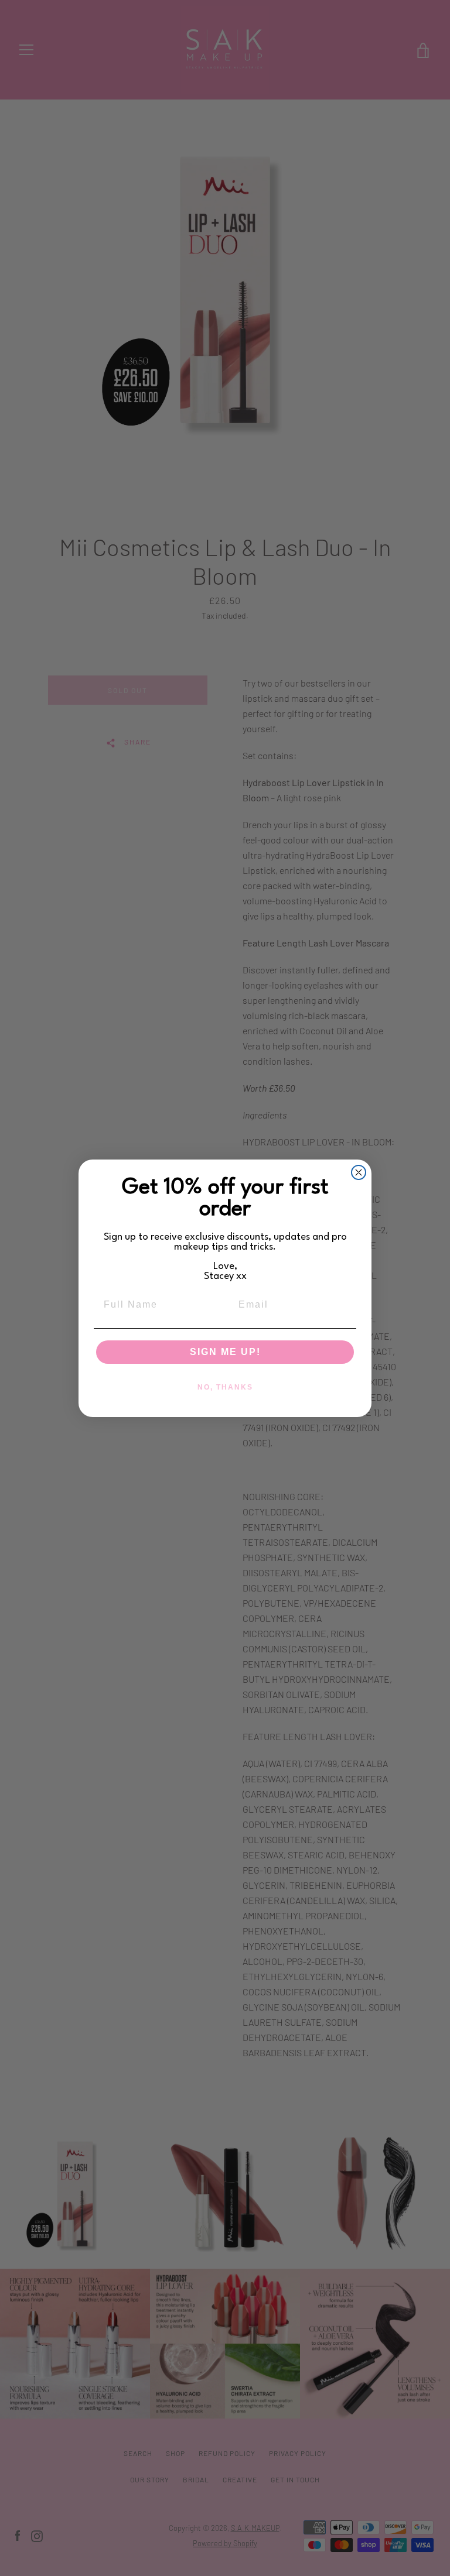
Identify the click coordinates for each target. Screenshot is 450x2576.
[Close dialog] (359, 1172)
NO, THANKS (225, 1387)
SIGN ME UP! (225, 1352)
